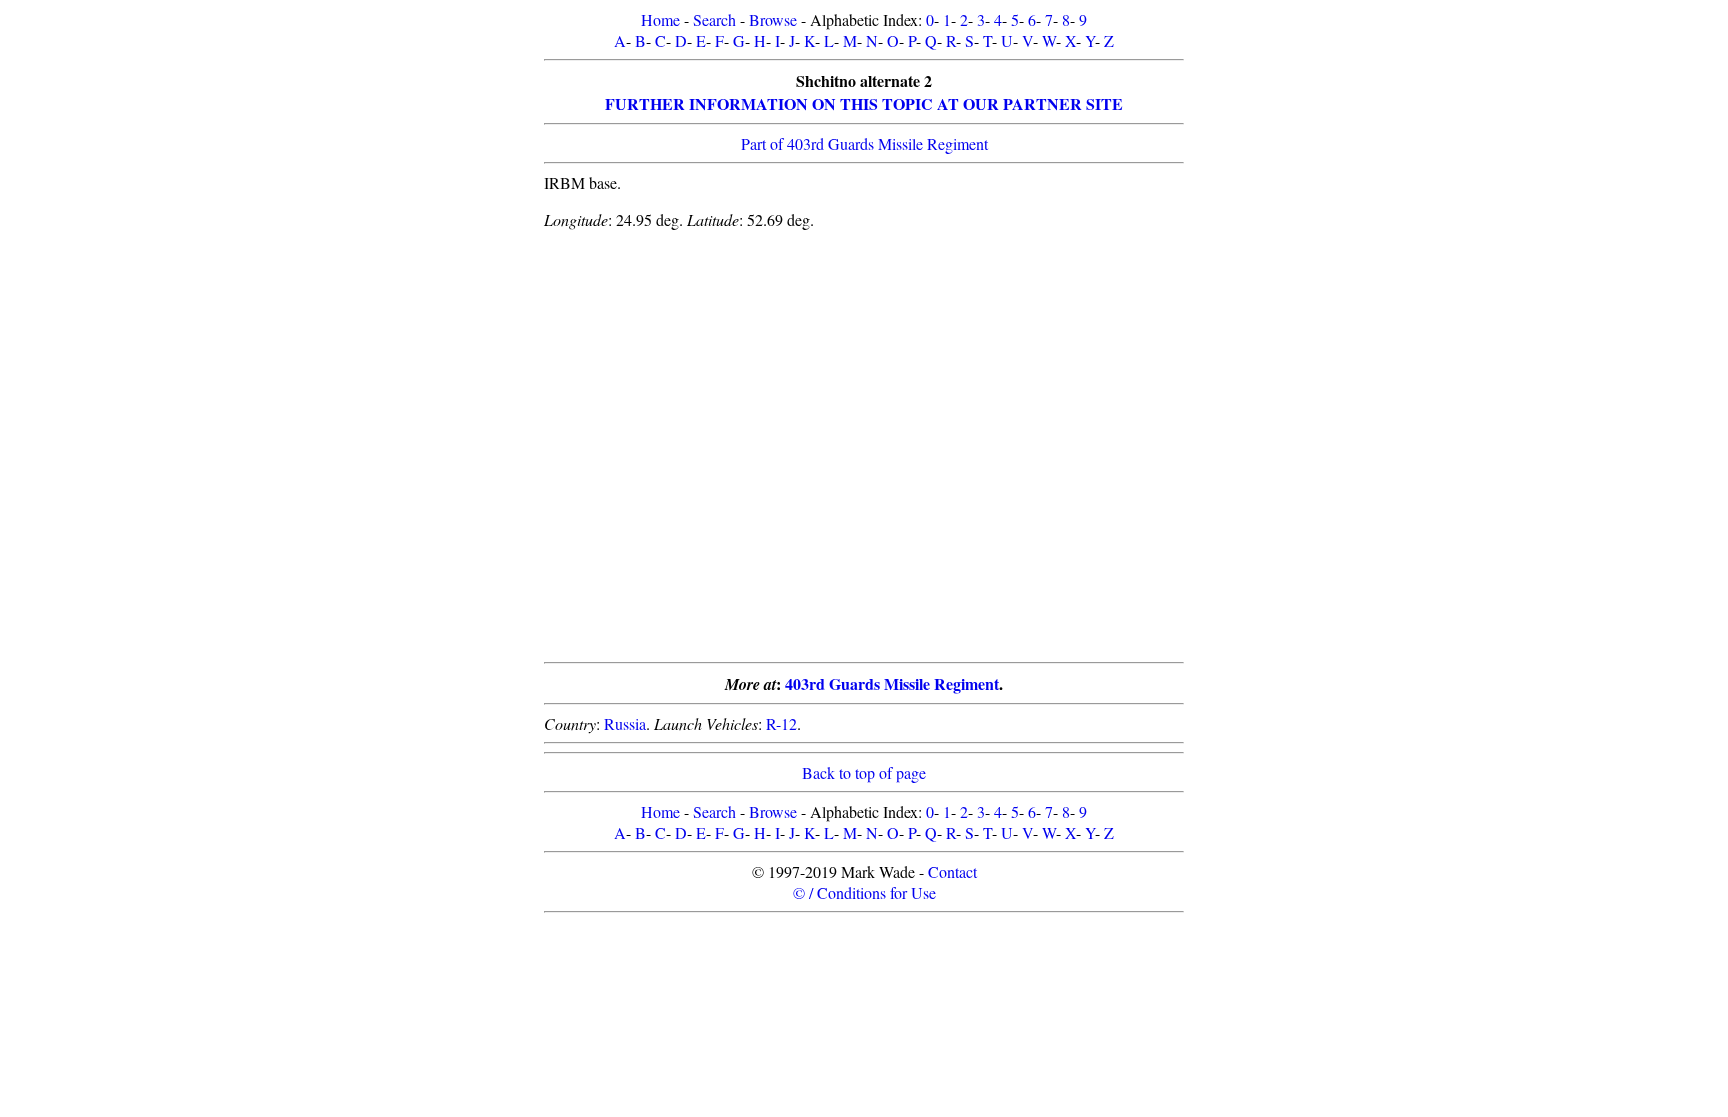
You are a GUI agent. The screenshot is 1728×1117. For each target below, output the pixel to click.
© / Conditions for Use (864, 892)
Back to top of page (864, 772)
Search (714, 19)
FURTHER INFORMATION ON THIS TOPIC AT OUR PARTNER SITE (864, 103)
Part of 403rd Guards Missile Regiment (864, 143)
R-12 (781, 723)
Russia (625, 723)
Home (660, 19)
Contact (952, 871)
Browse (773, 19)
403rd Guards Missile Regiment (892, 683)
